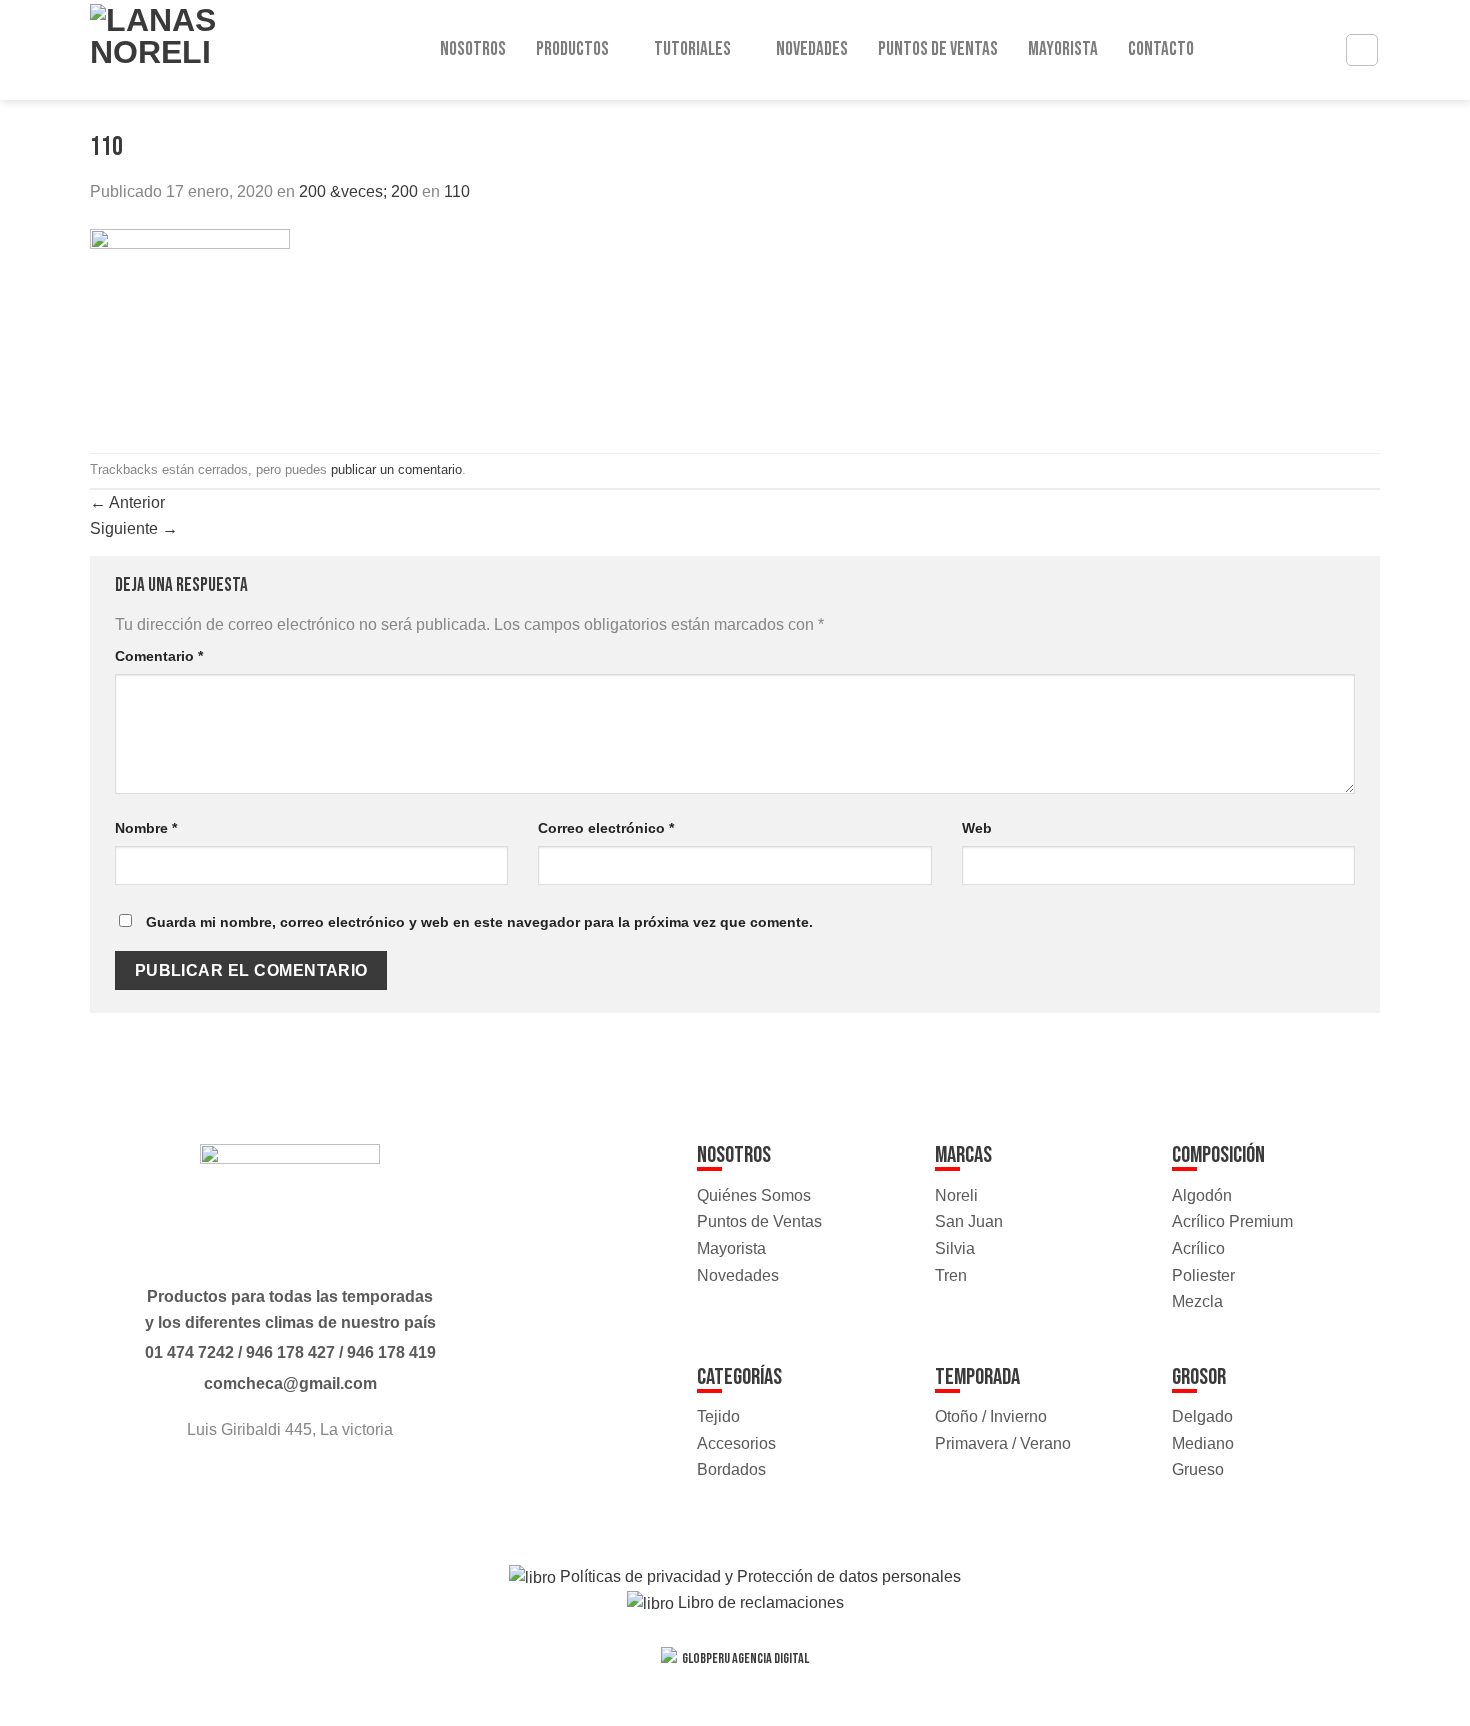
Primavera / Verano (1003, 1443)
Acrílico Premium (1232, 1221)
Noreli (956, 1195)
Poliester (1203, 1275)
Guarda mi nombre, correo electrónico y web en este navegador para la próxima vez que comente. (479, 922)
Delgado (1202, 1416)
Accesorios (736, 1443)
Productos (572, 49)
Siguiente (134, 528)
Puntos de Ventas (938, 49)
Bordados (731, 1469)
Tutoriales (692, 49)
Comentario (159, 656)
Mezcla (1197, 1301)
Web (977, 828)
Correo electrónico (606, 828)
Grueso (1198, 1469)
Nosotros (473, 49)
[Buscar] (1362, 50)
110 (457, 191)
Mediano (1203, 1443)
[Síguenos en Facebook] (271, 1484)
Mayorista (1063, 49)
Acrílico (1198, 1248)
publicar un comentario (396, 469)
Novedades (812, 49)
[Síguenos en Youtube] (308, 1484)
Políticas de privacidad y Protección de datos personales (758, 1576)
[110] (190, 327)
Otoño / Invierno (991, 1416)
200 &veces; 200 (358, 191)
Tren (951, 1275)
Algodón (1202, 1195)
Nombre (146, 828)
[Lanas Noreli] (174, 50)
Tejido (718, 1416)
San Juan (969, 1221)
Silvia (955, 1248)
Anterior (127, 502)
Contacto (1161, 49)
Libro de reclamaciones (759, 1602)
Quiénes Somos (754, 1195)
